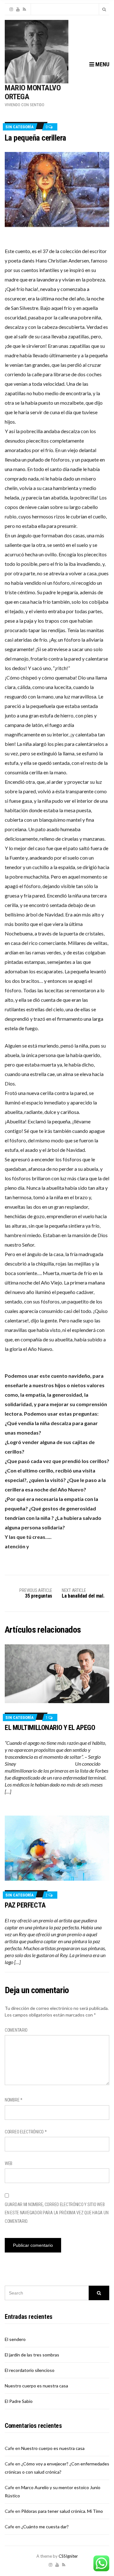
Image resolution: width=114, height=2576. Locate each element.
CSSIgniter (68, 2556)
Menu (102, 64)
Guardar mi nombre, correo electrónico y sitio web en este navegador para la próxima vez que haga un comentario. (57, 2213)
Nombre (14, 2100)
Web (9, 2163)
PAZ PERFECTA (25, 1905)
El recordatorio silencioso (30, 2370)
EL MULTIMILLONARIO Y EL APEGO (50, 1728)
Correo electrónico (26, 2132)
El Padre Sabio (19, 2401)
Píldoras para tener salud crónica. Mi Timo (62, 2511)
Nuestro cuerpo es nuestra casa (36, 2386)
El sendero (15, 2339)
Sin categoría (19, 127)
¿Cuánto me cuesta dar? (45, 2527)
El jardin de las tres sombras (32, 2355)
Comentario (16, 2030)
